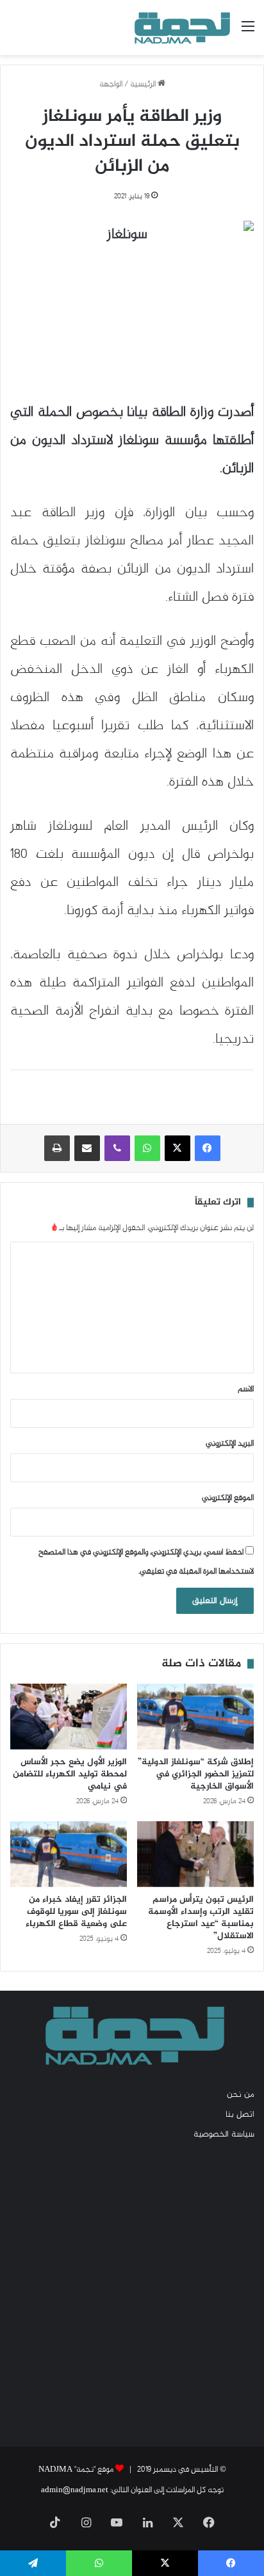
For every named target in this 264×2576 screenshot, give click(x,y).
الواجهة (111, 84)
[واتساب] (147, 1148)
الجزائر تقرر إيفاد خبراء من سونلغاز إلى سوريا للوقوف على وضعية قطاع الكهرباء (76, 1912)
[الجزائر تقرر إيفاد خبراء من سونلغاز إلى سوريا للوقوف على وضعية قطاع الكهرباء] (69, 1854)
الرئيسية (144, 84)
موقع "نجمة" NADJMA (76, 2470)
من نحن (241, 2095)
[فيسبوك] (208, 1148)
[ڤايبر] (117, 1148)
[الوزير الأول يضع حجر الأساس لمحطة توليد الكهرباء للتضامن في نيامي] (69, 1717)
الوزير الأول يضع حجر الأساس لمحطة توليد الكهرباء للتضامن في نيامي (70, 1774)
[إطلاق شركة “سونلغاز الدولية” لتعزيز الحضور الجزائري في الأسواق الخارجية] (195, 1717)
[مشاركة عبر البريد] (87, 1148)
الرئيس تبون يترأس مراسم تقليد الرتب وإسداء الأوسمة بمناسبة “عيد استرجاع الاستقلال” (201, 1918)
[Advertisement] (132, 2293)
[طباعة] (57, 1148)
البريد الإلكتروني (230, 1444)
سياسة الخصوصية (224, 2135)
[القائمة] (248, 32)
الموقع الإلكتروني (228, 1498)
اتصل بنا (240, 2115)
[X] (177, 1148)
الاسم (246, 1389)
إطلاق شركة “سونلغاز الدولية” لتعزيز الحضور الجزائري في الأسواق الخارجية (196, 1774)
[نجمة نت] (181, 28)
